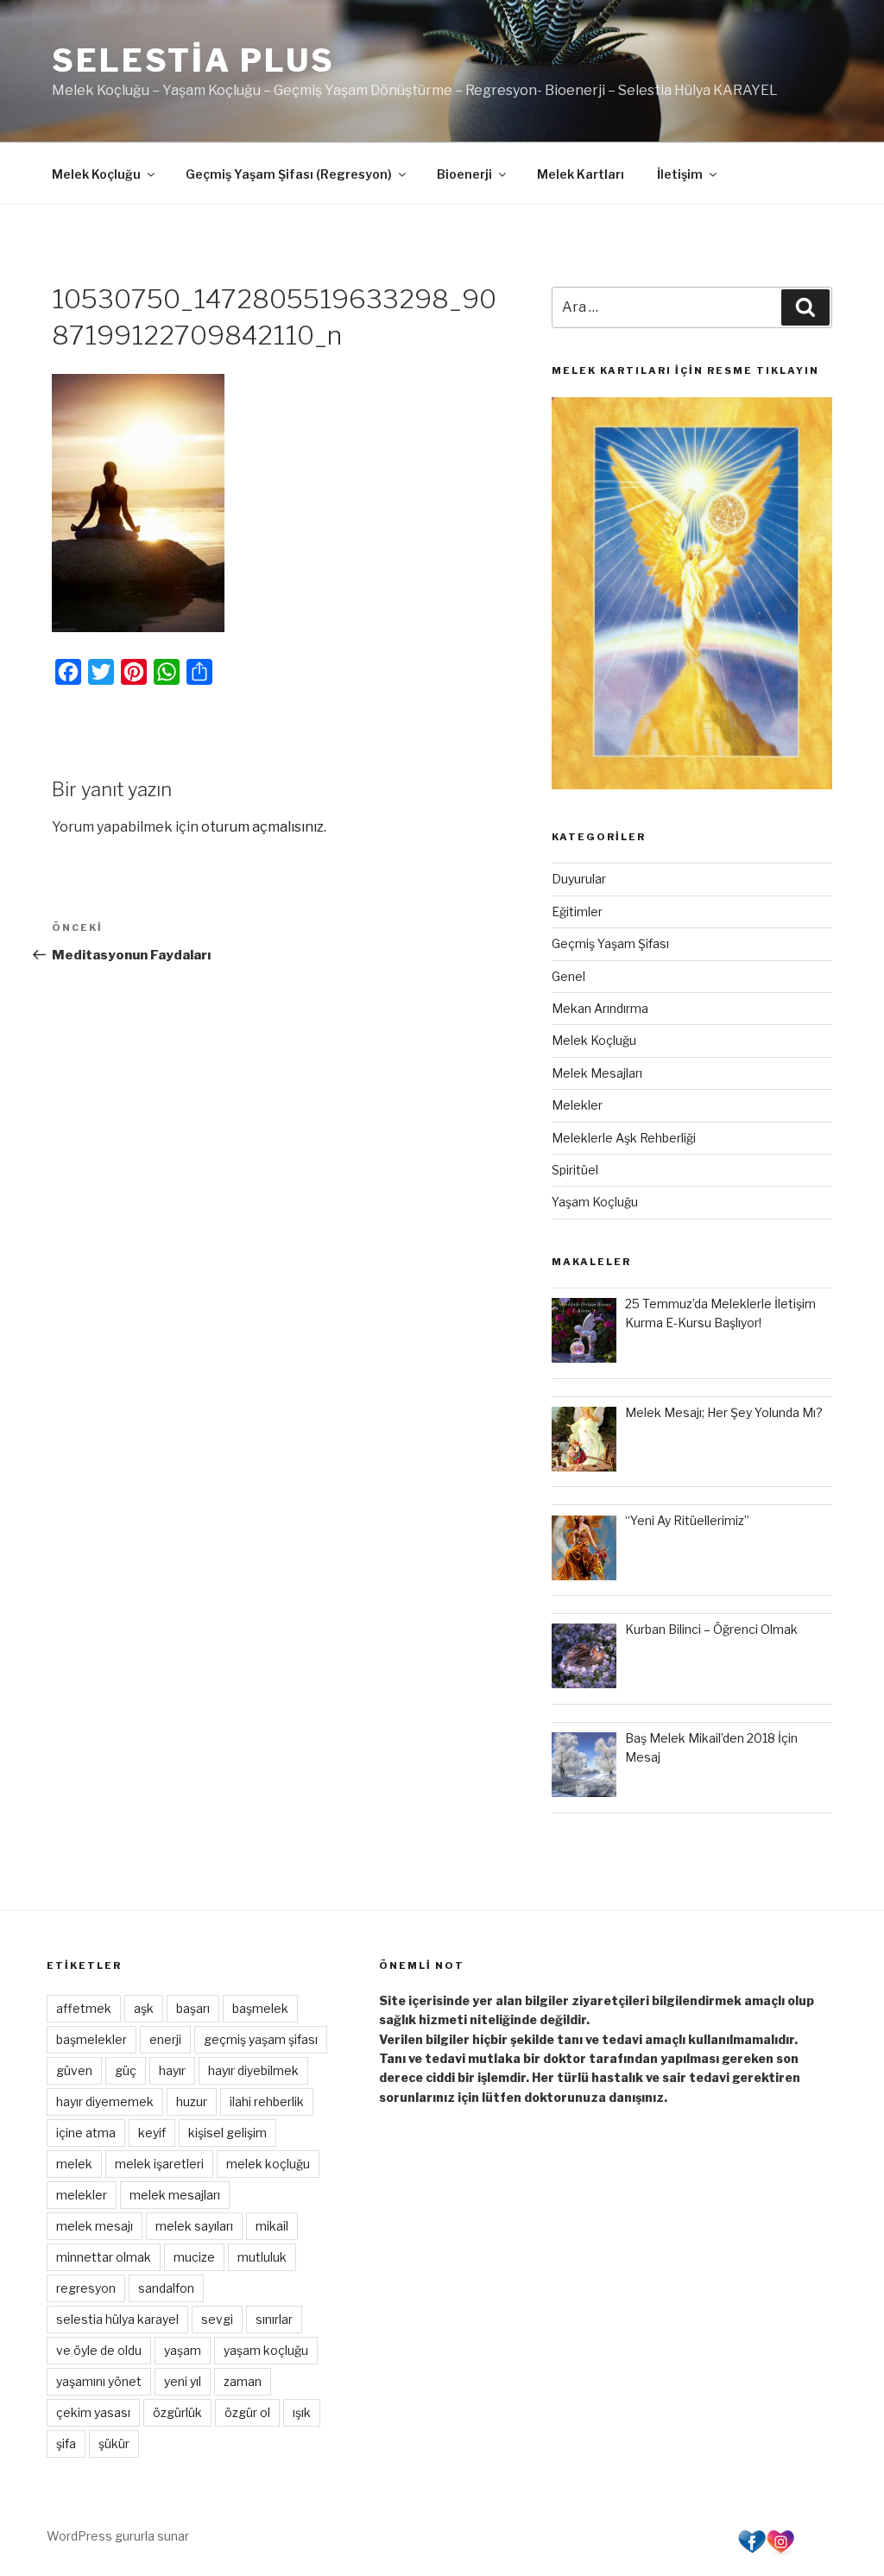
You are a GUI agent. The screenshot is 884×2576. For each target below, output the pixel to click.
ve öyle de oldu (99, 2350)
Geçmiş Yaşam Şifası (610, 943)
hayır (172, 2070)
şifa (66, 2443)
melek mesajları (175, 2195)
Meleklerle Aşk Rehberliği (624, 1138)
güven (74, 2070)
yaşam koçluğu (266, 2350)
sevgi (217, 2319)
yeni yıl (183, 2381)
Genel (568, 976)
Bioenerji (464, 174)
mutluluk (262, 2257)
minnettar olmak (104, 2257)
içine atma (86, 2133)
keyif (152, 2133)
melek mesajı (95, 2226)
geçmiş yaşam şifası (261, 2039)
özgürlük (177, 2412)
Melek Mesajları (597, 1073)
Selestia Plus (193, 60)
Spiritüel (575, 1170)
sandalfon (166, 2288)
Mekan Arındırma (600, 1008)
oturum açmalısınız (262, 827)
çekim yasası (93, 2412)
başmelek (260, 2008)
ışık (302, 2412)
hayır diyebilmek (253, 2070)
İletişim (680, 174)
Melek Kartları (581, 174)
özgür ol (247, 2412)
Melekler (577, 1105)
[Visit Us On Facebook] (751, 2551)
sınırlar (274, 2319)
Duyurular (579, 879)
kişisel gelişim (227, 2133)
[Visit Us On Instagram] (780, 2551)
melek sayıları (194, 2226)
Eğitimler (577, 911)
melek (74, 2164)
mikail (272, 2226)
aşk (144, 2008)
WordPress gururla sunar (118, 2536)
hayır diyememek (105, 2101)
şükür (114, 2443)
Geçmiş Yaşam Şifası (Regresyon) (289, 174)
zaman (243, 2381)
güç (126, 2070)
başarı (193, 2008)
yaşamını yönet (99, 2381)
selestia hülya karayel (117, 2319)
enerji (165, 2039)
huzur (192, 2101)
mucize (194, 2257)
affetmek (84, 2008)
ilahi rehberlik (267, 2101)
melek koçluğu (268, 2164)
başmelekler (92, 2039)
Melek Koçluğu (96, 174)
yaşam (183, 2350)
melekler (82, 2195)
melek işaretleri (159, 2164)
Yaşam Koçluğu (595, 1202)
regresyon (86, 2288)
